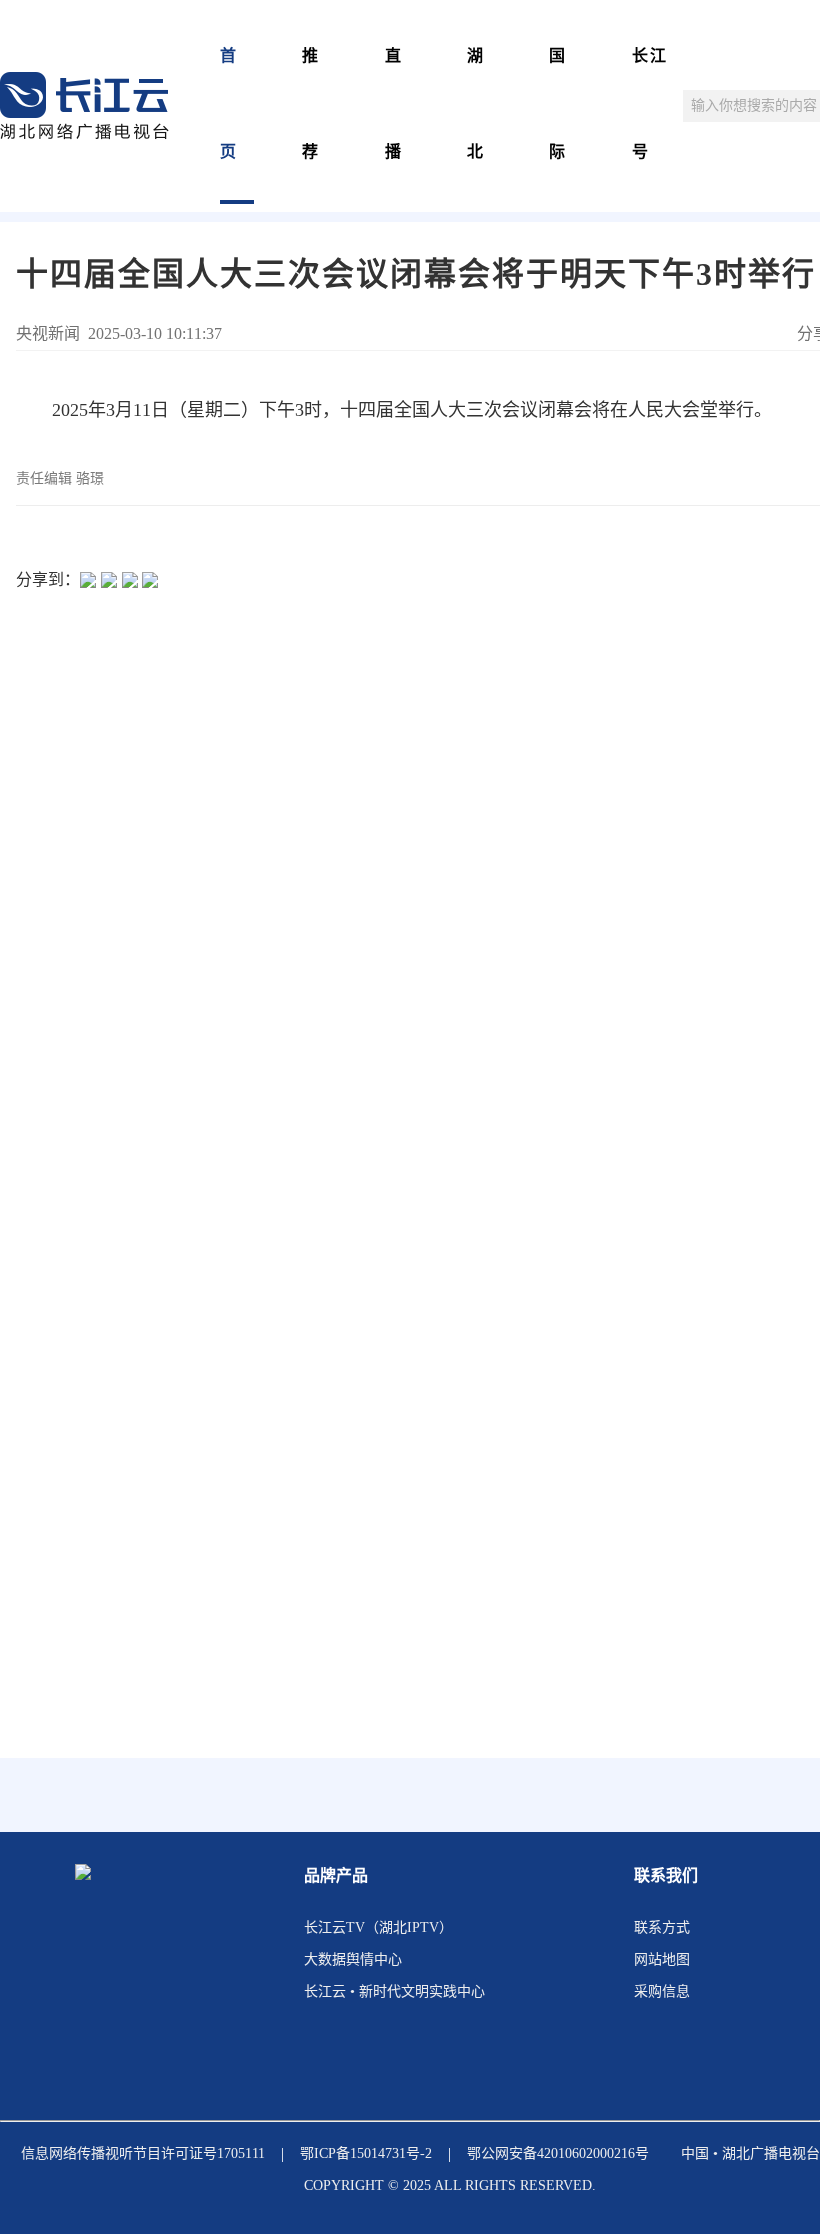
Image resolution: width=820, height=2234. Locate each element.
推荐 (311, 103)
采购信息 (662, 1991)
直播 (394, 103)
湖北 (476, 103)
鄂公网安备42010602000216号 (558, 2153)
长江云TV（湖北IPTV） (378, 1927)
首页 (229, 103)
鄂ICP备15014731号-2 (366, 2153)
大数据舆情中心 (353, 1959)
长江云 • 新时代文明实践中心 (394, 1991)
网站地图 (662, 1959)
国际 (558, 103)
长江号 (650, 103)
